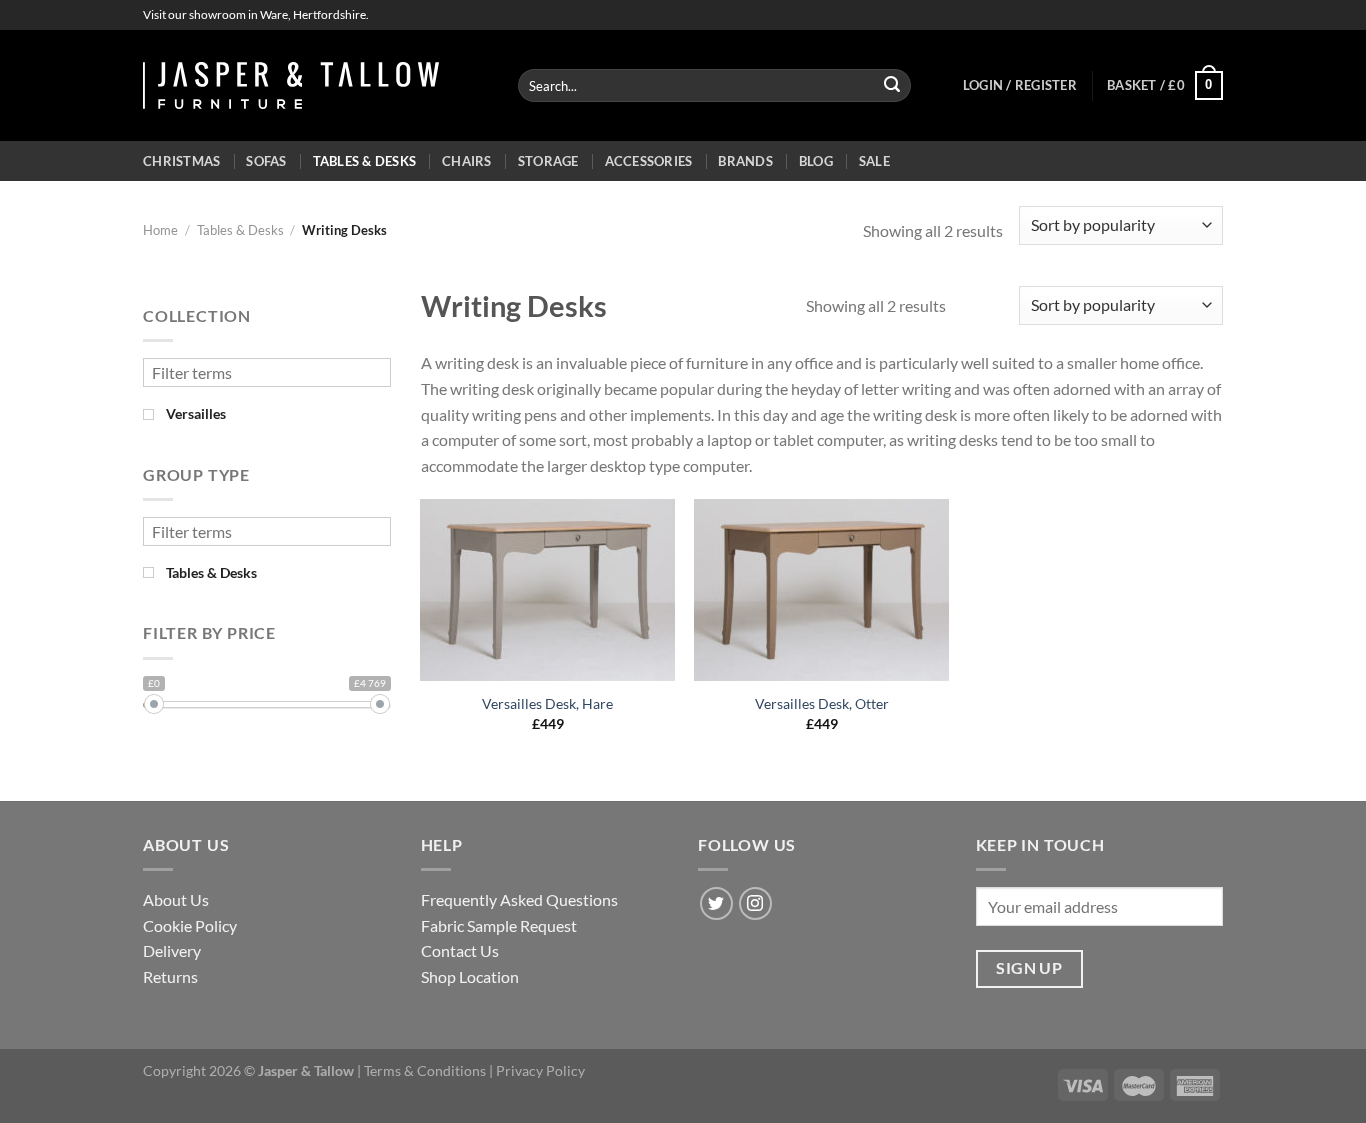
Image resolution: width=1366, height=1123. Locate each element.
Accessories (649, 161)
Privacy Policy (540, 1070)
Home (160, 230)
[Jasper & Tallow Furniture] (291, 85)
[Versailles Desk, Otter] (821, 590)
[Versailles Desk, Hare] (547, 590)
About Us (176, 899)
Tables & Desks (365, 161)
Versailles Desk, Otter (822, 703)
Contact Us (460, 950)
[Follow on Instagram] (755, 903)
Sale (874, 161)
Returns (170, 976)
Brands (745, 161)
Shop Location (470, 976)
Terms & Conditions (425, 1070)
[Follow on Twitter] (716, 903)
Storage (548, 161)
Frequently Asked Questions (519, 899)
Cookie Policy (190, 925)
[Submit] (892, 86)
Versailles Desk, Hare (547, 703)
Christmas (181, 161)
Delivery (172, 950)
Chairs (467, 161)
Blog (816, 161)
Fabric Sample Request (499, 925)
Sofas (266, 161)
